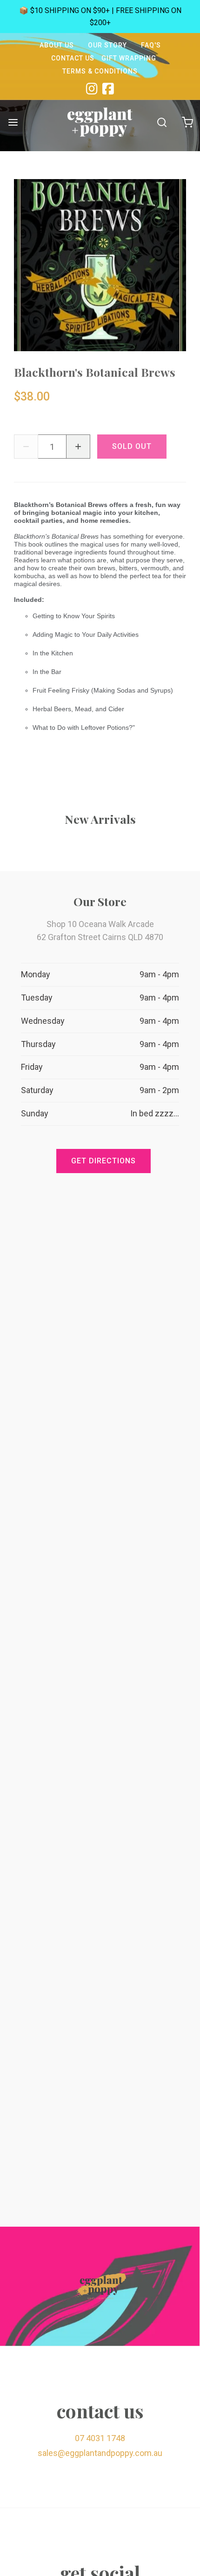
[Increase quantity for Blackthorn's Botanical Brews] (78, 447)
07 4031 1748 (100, 2438)
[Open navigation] (13, 122)
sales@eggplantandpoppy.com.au (100, 2453)
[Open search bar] (162, 122)
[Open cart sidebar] (187, 122)
